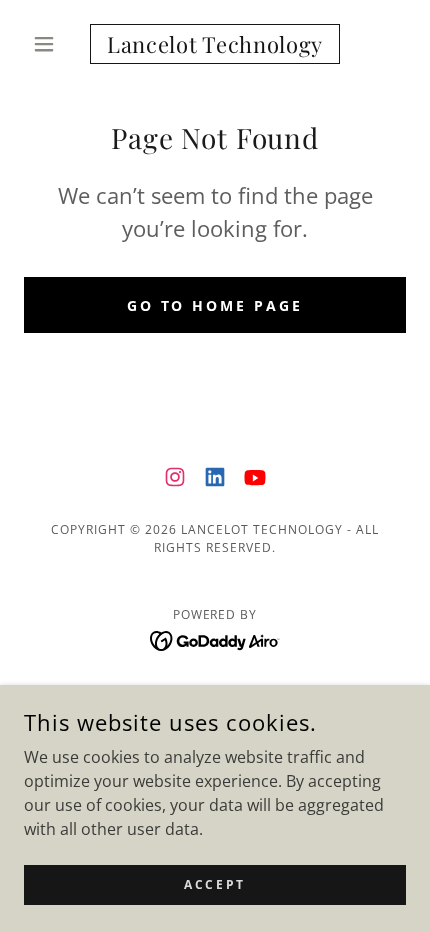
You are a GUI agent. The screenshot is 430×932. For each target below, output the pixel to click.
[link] (214, 44)
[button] (52, 44)
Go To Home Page (215, 305)
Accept (214, 884)
